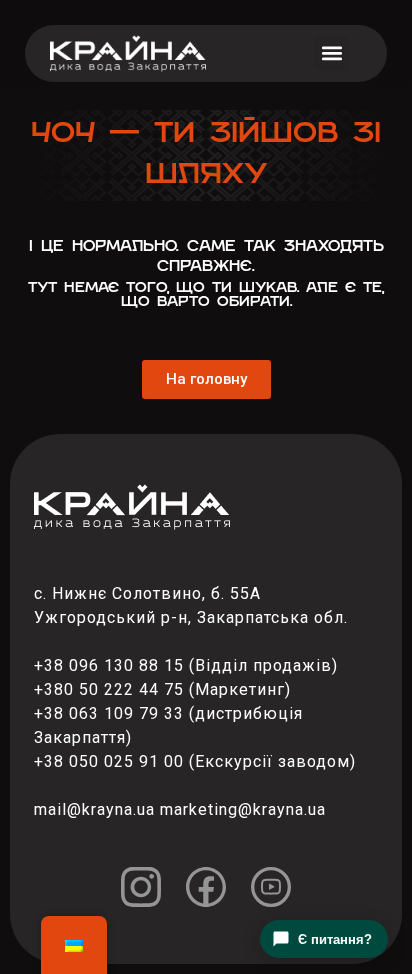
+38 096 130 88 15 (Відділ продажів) (186, 665)
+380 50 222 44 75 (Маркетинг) (162, 689)
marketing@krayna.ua (243, 809)
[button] (331, 53)
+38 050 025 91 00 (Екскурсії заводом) (195, 761)
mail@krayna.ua (94, 809)
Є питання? (335, 939)
